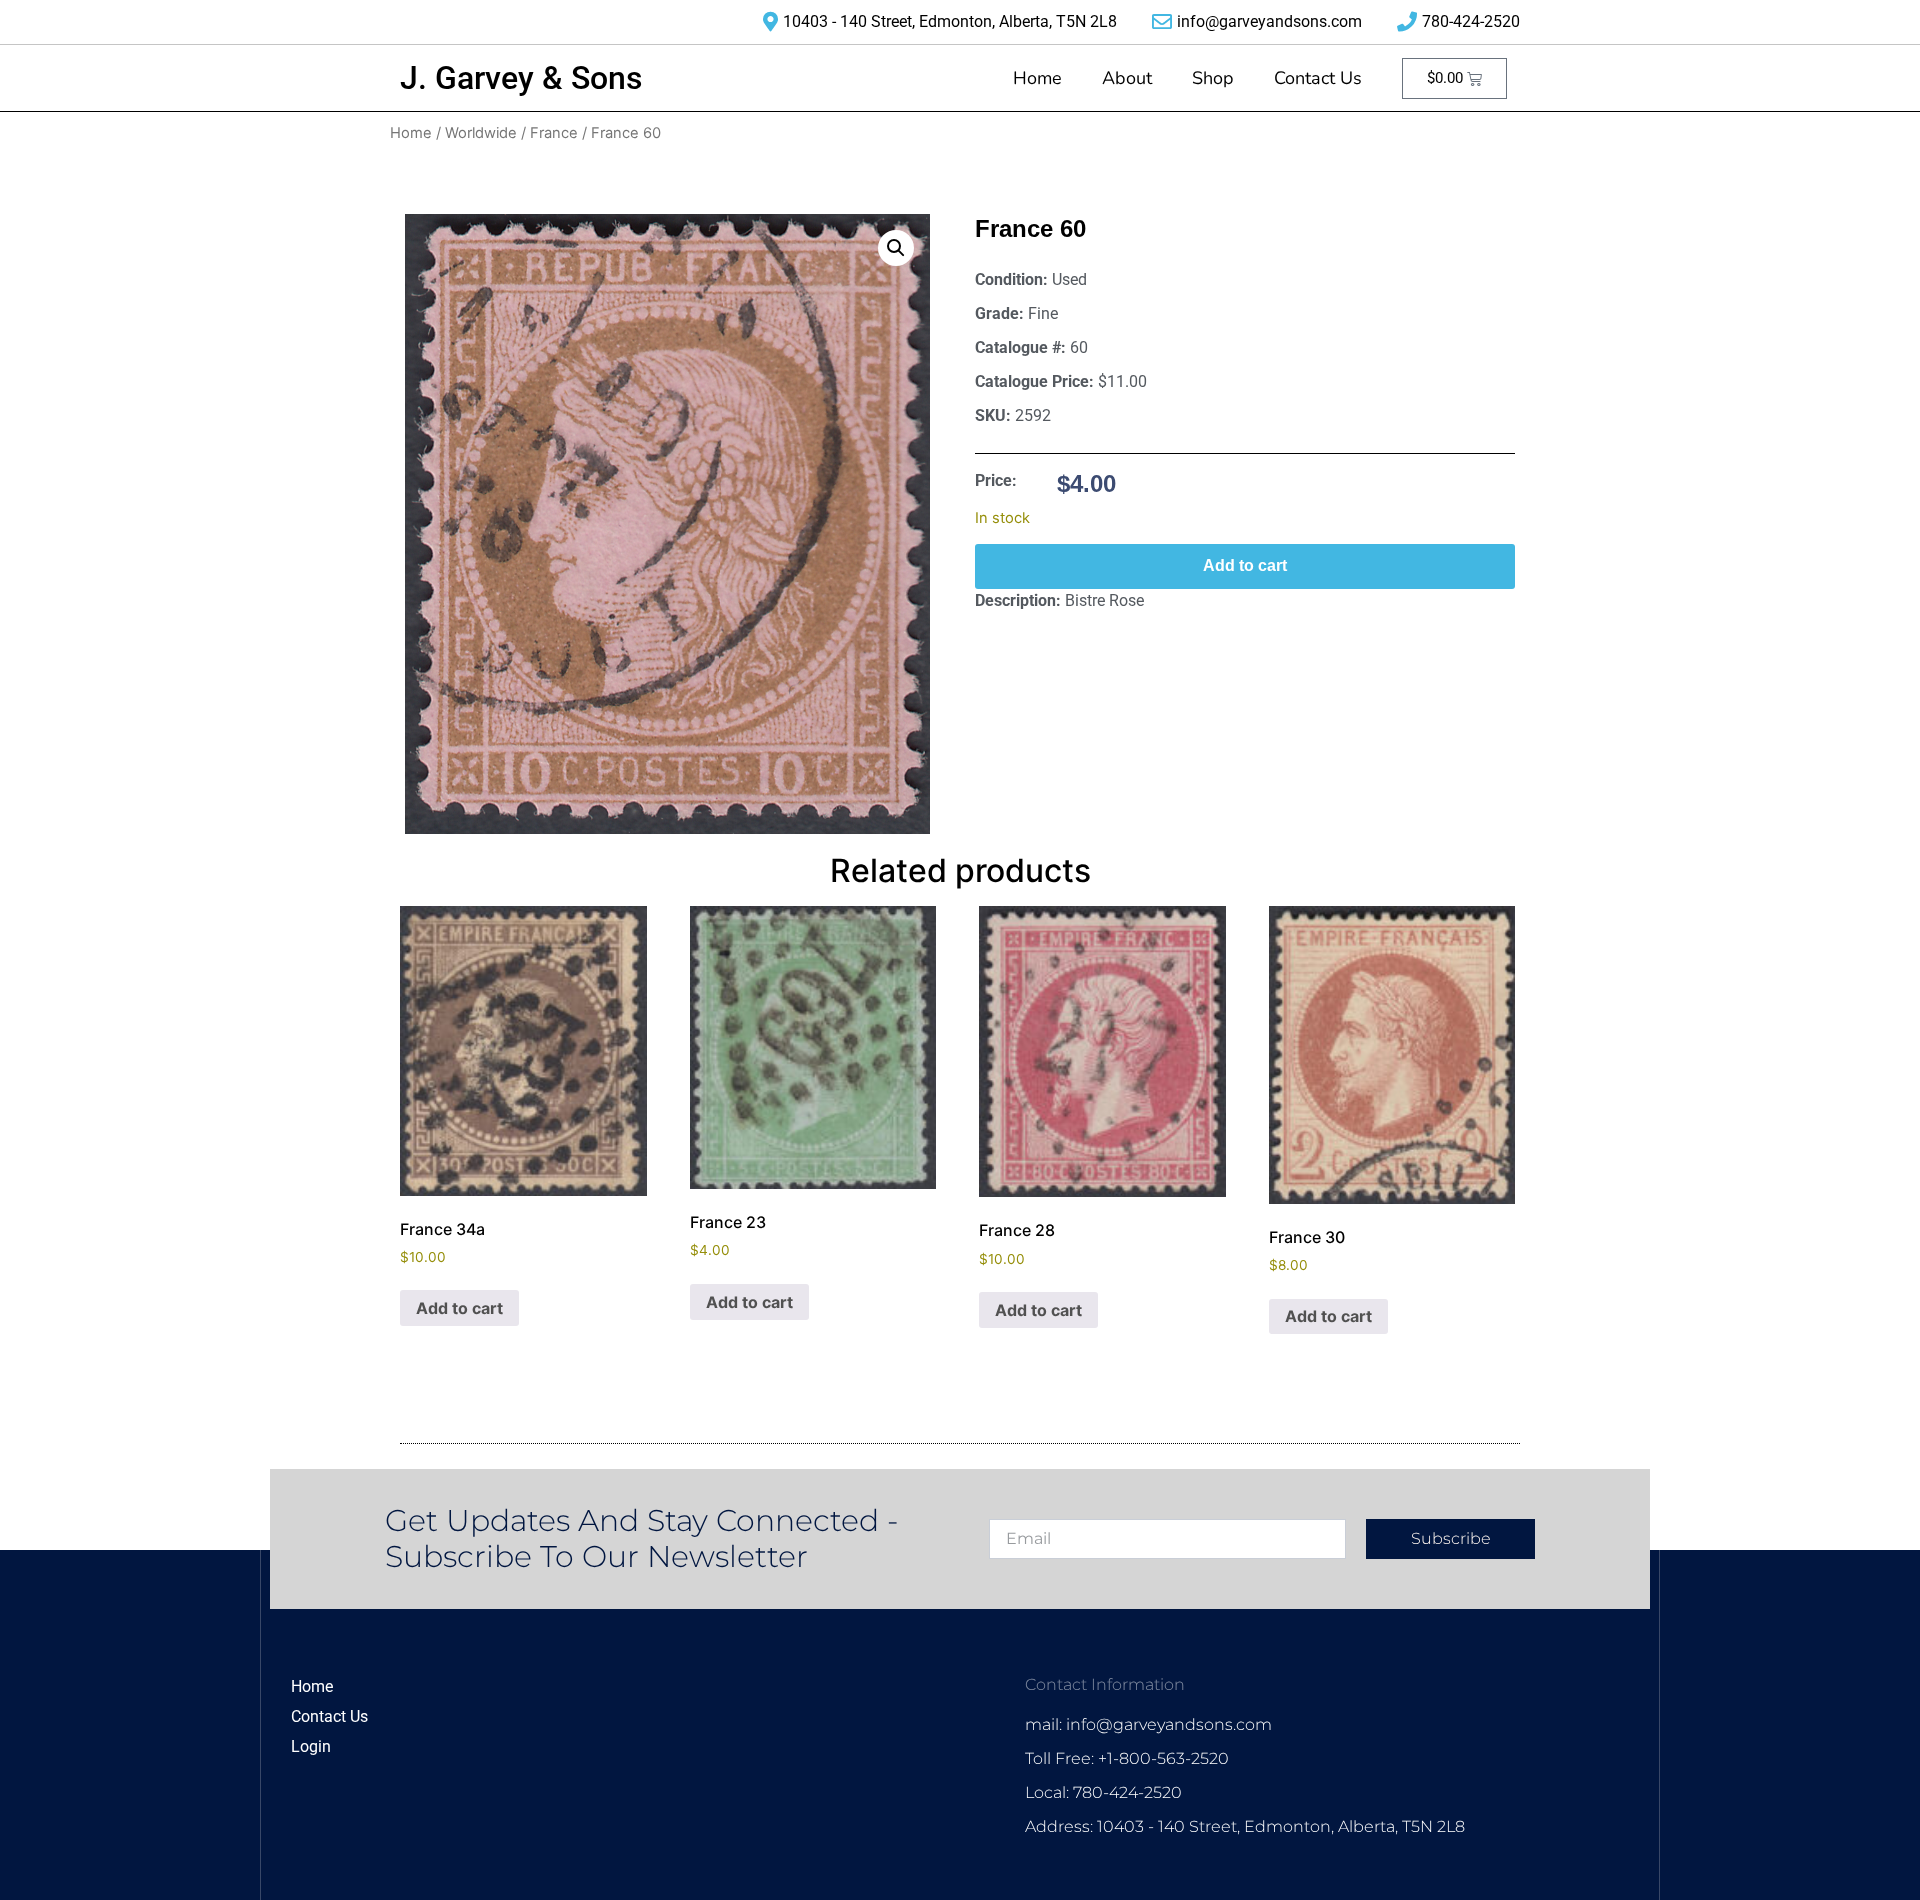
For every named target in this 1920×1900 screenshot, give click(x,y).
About (1127, 78)
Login (311, 1746)
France (554, 133)
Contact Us (1318, 78)
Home (1037, 78)
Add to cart (1245, 565)
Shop (1213, 78)
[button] (896, 248)
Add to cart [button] (459, 1308)
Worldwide (481, 133)
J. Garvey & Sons (521, 78)
